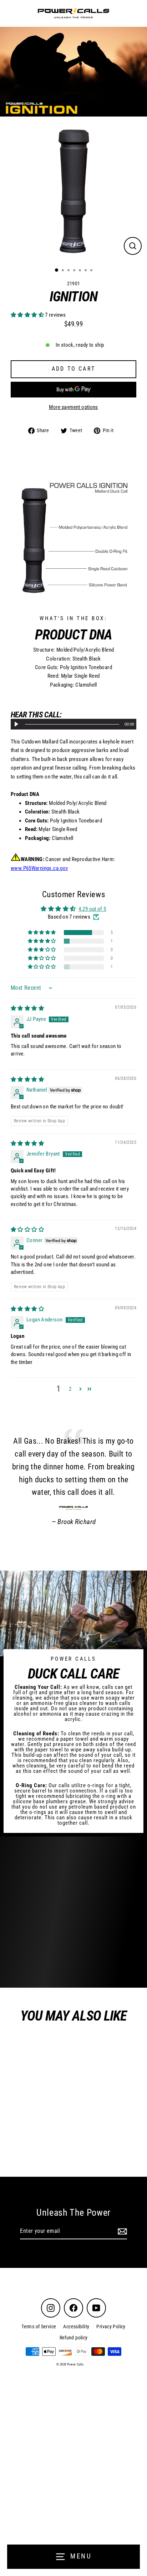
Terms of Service (39, 2327)
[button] (28, 315)
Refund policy (74, 2338)
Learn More (49, 1969)
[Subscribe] (121, 2231)
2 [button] (70, 1389)
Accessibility (76, 2327)
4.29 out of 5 (92, 909)
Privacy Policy (111, 2327)
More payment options (73, 407)
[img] (27, 1008)
